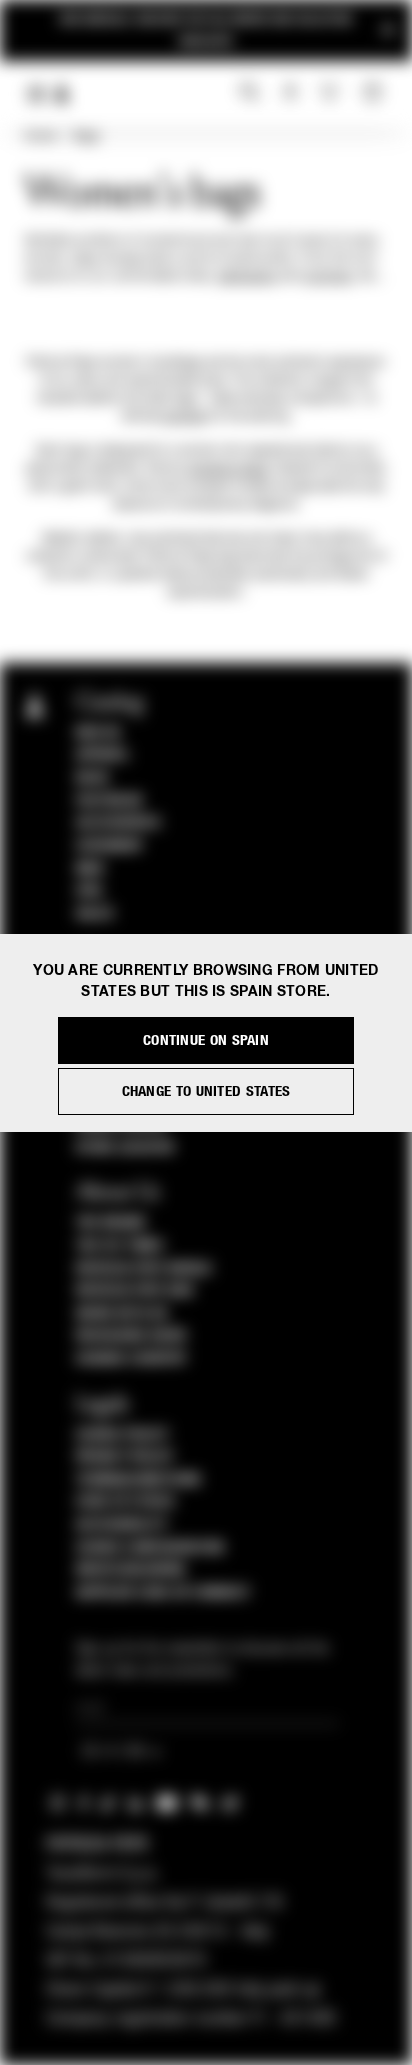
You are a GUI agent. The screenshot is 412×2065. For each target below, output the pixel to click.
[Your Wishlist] (331, 92)
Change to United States (206, 1091)
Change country (131, 1359)
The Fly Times (120, 1246)
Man (90, 869)
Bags (86, 137)
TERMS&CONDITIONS (138, 1480)
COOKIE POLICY (122, 1435)
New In (98, 733)
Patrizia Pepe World (144, 1269)
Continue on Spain (206, 1040)
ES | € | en (116, 1752)
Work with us (122, 1314)
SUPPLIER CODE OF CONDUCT (163, 1593)
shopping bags (228, 469)
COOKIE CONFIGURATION (150, 1548)
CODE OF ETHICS (125, 1502)
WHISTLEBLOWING (131, 1570)
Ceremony (109, 846)
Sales (95, 914)
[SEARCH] (249, 93)
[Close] (388, 30)
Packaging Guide (132, 1336)
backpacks (247, 277)
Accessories (118, 823)
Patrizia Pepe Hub (135, 1291)
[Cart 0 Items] (375, 93)
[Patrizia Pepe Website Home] (62, 94)
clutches (327, 277)
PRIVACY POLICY (125, 1457)
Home (40, 137)
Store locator (125, 1148)
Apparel (103, 755)
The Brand (111, 1223)
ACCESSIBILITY (122, 1525)
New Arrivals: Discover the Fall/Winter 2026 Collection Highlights (205, 30)
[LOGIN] (290, 93)
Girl (90, 891)
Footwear (109, 801)
